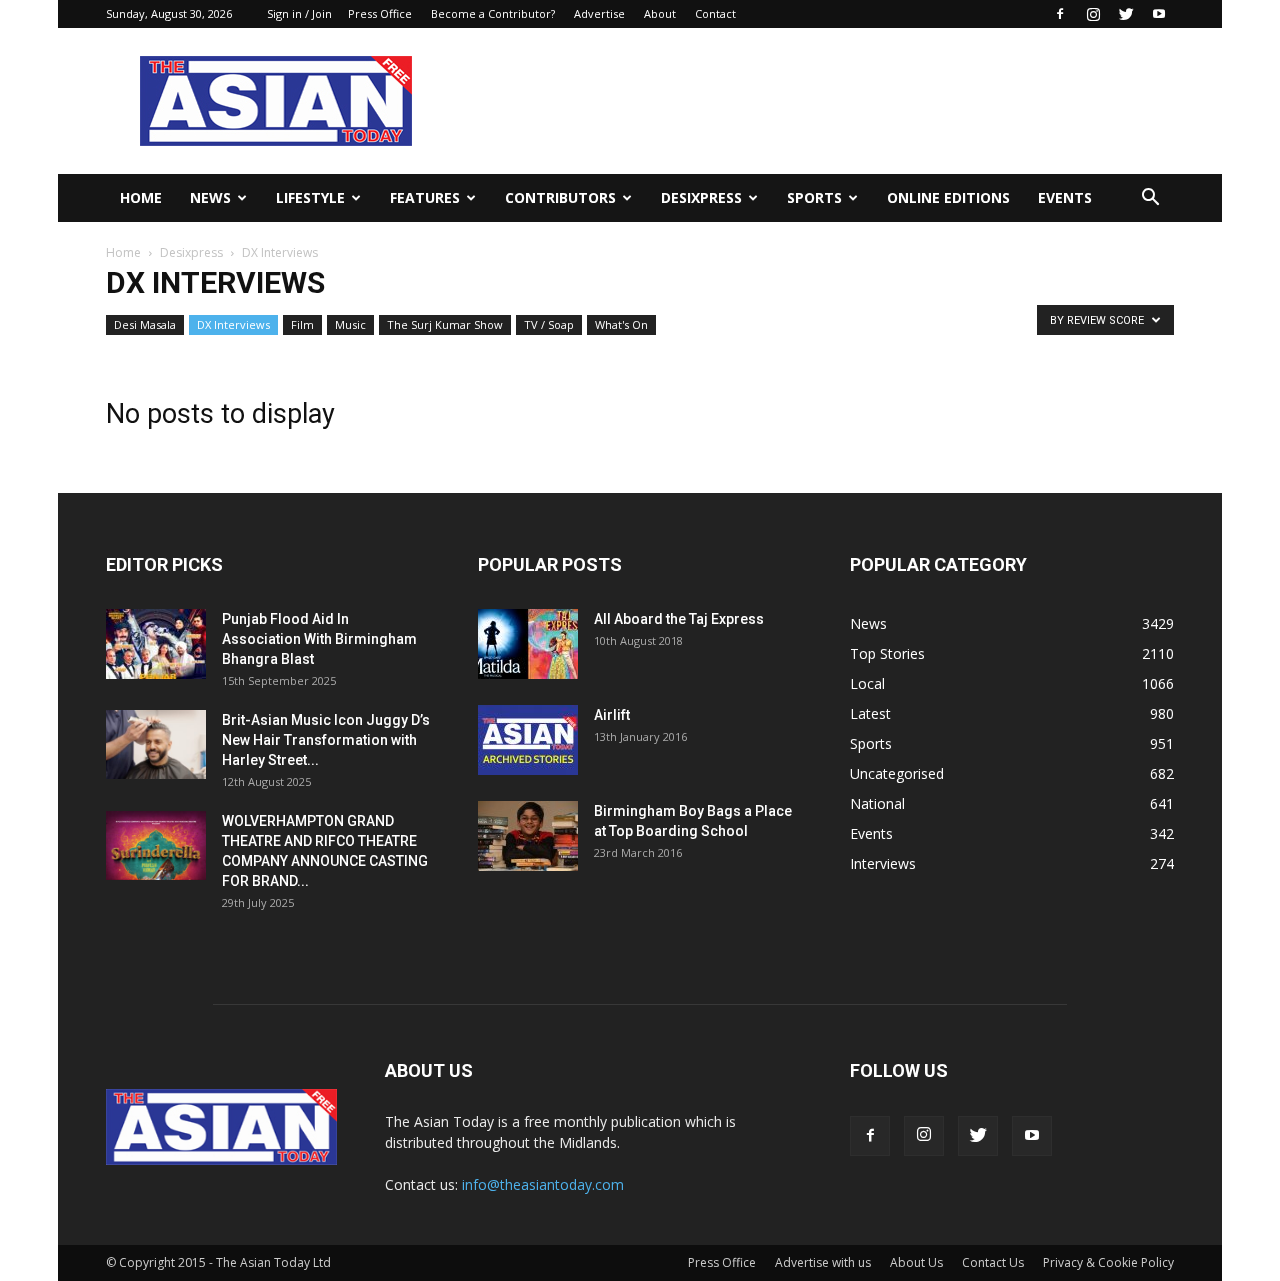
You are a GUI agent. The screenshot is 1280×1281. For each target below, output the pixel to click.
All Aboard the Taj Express (679, 619)
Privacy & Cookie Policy (1108, 1262)
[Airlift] (528, 740)
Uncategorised (897, 773)
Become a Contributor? (493, 13)
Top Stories (887, 653)
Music (350, 324)
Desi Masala (145, 324)
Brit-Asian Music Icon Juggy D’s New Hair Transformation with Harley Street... (326, 740)
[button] (1150, 198)
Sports (814, 197)
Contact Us (993, 1262)
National (877, 803)
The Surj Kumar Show (445, 324)
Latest (870, 713)
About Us (916, 1262)
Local (867, 683)
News (210, 197)
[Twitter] (1126, 14)
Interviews (883, 863)
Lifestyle (310, 197)
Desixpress (191, 252)
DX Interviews (233, 324)
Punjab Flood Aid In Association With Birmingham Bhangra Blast (319, 639)
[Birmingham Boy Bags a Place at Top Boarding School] (528, 836)
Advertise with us (823, 1262)
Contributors (560, 197)
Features (425, 197)
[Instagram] (1093, 14)
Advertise (599, 13)
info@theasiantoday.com (543, 1184)
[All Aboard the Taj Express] (528, 644)
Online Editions (948, 197)
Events (1065, 197)
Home (141, 197)
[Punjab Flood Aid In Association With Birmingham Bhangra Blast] (156, 644)
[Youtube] (1159, 14)
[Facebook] (1060, 14)
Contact (715, 13)
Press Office (380, 13)
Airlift (612, 715)
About (660, 13)
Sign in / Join (299, 13)
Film (302, 324)
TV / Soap (549, 324)
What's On (621, 324)
